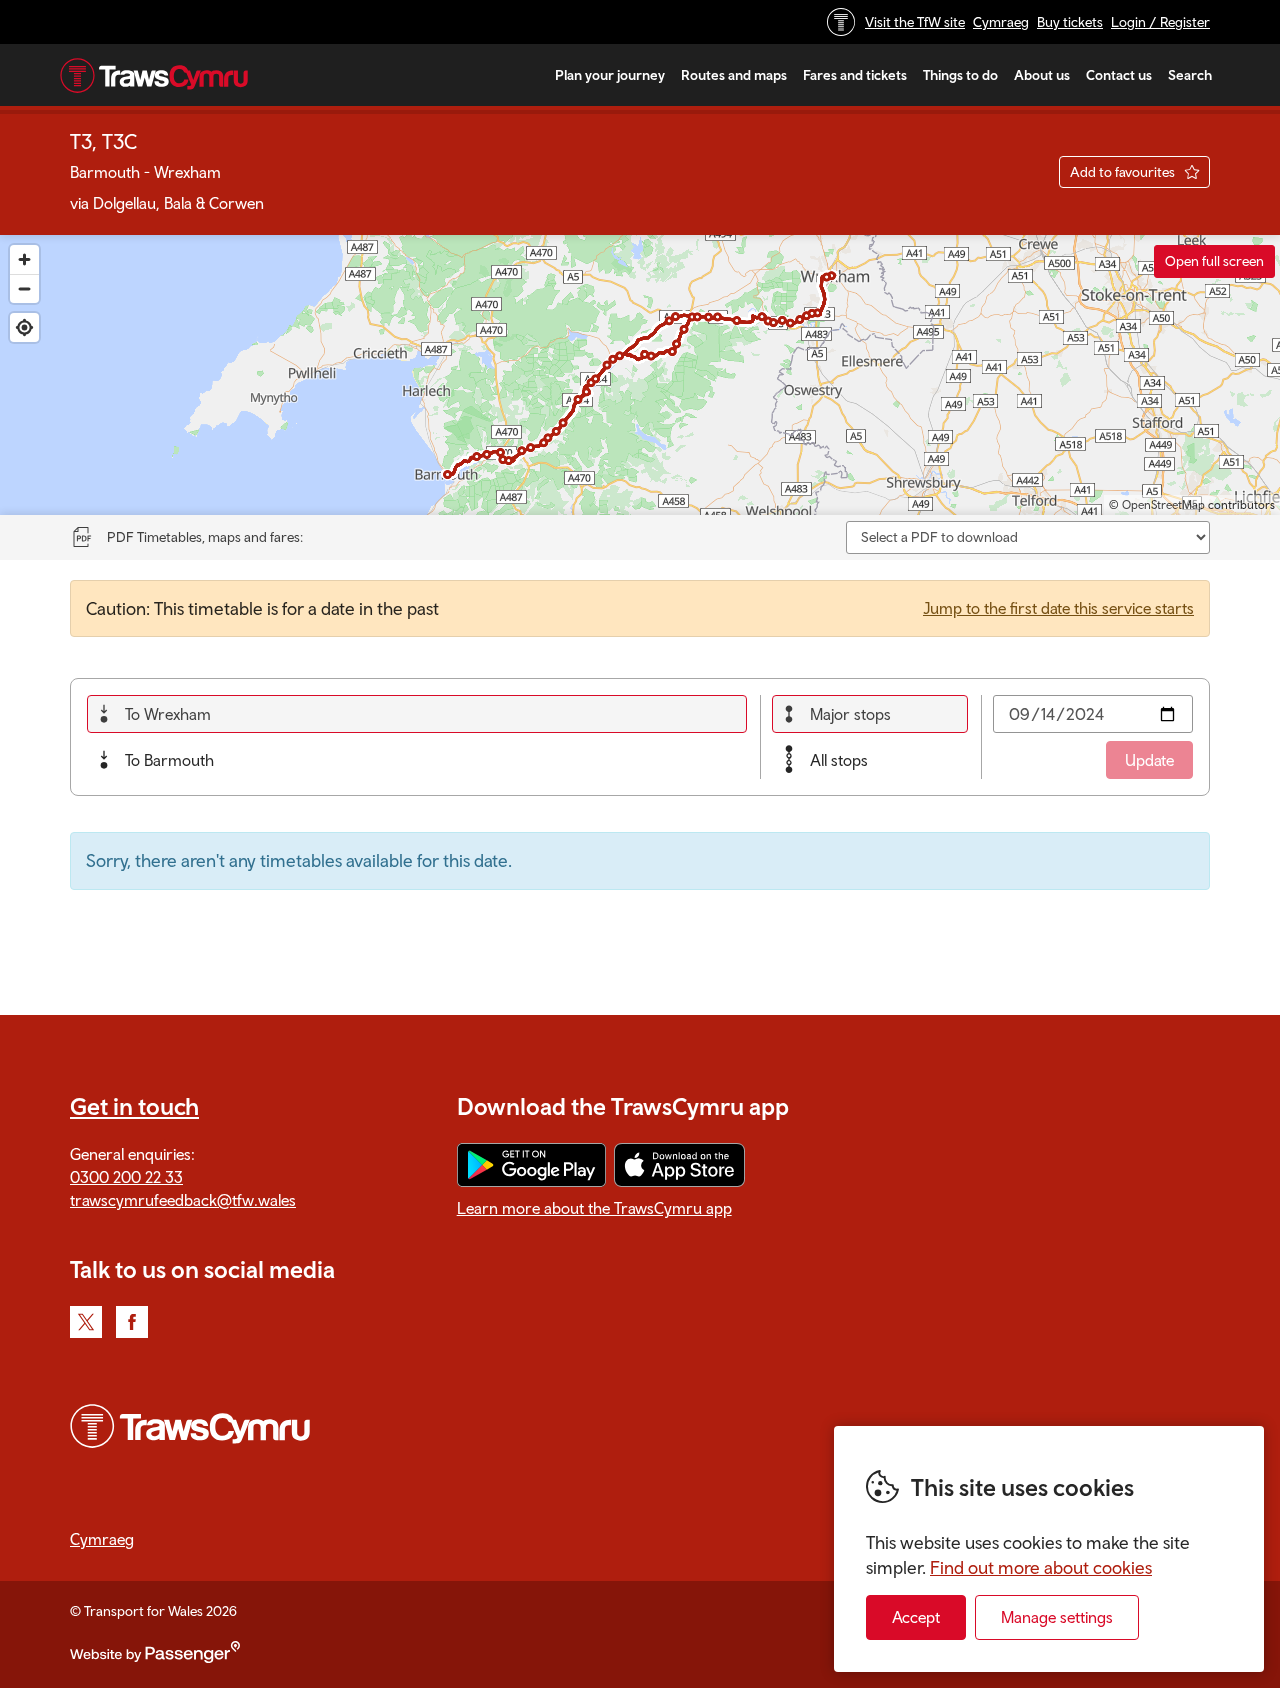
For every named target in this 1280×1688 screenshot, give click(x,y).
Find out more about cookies (1041, 1567)
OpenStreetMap (1163, 505)
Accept (916, 1617)
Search (1190, 75)
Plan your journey (610, 75)
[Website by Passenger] (155, 1658)
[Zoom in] (24, 259)
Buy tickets (1070, 22)
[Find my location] (24, 327)
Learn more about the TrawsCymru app (594, 1208)
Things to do (960, 75)
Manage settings (1057, 1617)
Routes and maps (734, 75)
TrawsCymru (154, 75)
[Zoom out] (24, 288)
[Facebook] (132, 1322)
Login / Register (1160, 22)
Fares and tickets (855, 75)
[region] (640, 375)
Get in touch (134, 1106)
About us (1042, 75)
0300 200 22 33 (126, 1177)
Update (1149, 760)
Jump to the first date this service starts (1058, 608)
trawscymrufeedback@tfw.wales (183, 1200)
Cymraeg (1001, 22)
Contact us (1119, 75)
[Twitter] (86, 1322)
